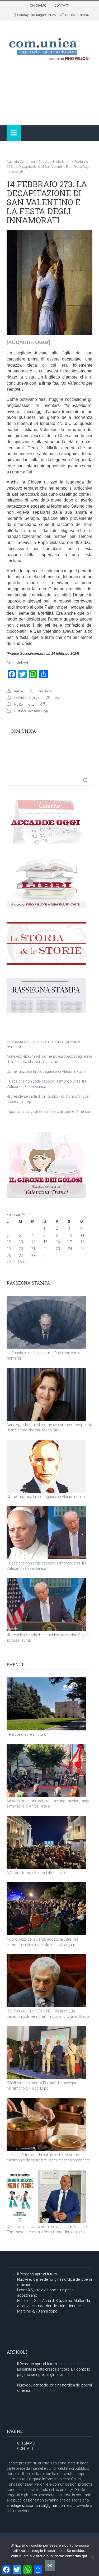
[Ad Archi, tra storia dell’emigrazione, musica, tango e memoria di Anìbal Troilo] (46, 1770)
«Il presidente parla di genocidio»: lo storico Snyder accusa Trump (48, 1638)
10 (70, 1235)
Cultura (44, 162)
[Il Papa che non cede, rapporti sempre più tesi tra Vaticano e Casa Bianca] (46, 1533)
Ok (50, 2565)
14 (33, 1242)
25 (82, 1249)
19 (9, 1249)
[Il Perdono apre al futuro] (46, 1704)
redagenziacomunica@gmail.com (38, 2505)
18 (82, 1242)
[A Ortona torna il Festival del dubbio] (46, 1842)
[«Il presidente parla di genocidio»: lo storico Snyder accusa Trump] (46, 1604)
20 (21, 1249)
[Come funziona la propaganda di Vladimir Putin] (46, 1466)
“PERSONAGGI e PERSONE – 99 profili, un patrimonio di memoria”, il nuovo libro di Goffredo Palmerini (48, 2014)
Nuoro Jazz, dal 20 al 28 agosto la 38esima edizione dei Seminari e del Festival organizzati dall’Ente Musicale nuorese (44, 1942)
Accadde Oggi (38, 711)
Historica (60, 162)
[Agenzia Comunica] (49, 47)
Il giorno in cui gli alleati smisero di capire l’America (48, 1111)
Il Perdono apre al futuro (27, 1734)
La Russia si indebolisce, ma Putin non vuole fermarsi (43, 1356)
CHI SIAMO (38, 5)
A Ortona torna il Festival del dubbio (36, 1873)
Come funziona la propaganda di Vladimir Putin (46, 1071)
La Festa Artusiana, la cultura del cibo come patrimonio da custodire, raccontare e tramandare (48, 2157)
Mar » (22, 1262)
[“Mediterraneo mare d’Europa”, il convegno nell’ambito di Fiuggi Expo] (46, 2052)
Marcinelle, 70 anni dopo (37, 2311)
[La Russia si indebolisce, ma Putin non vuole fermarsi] (46, 1322)
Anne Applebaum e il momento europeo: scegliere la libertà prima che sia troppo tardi (49, 1427)
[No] (92, 2557)
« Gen (11, 1262)
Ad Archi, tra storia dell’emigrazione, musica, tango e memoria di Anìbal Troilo (49, 1804)
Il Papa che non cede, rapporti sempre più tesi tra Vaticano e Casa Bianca (47, 1566)
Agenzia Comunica (21, 162)
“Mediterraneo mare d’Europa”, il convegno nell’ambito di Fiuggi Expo (42, 2086)
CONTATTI (62, 5)
